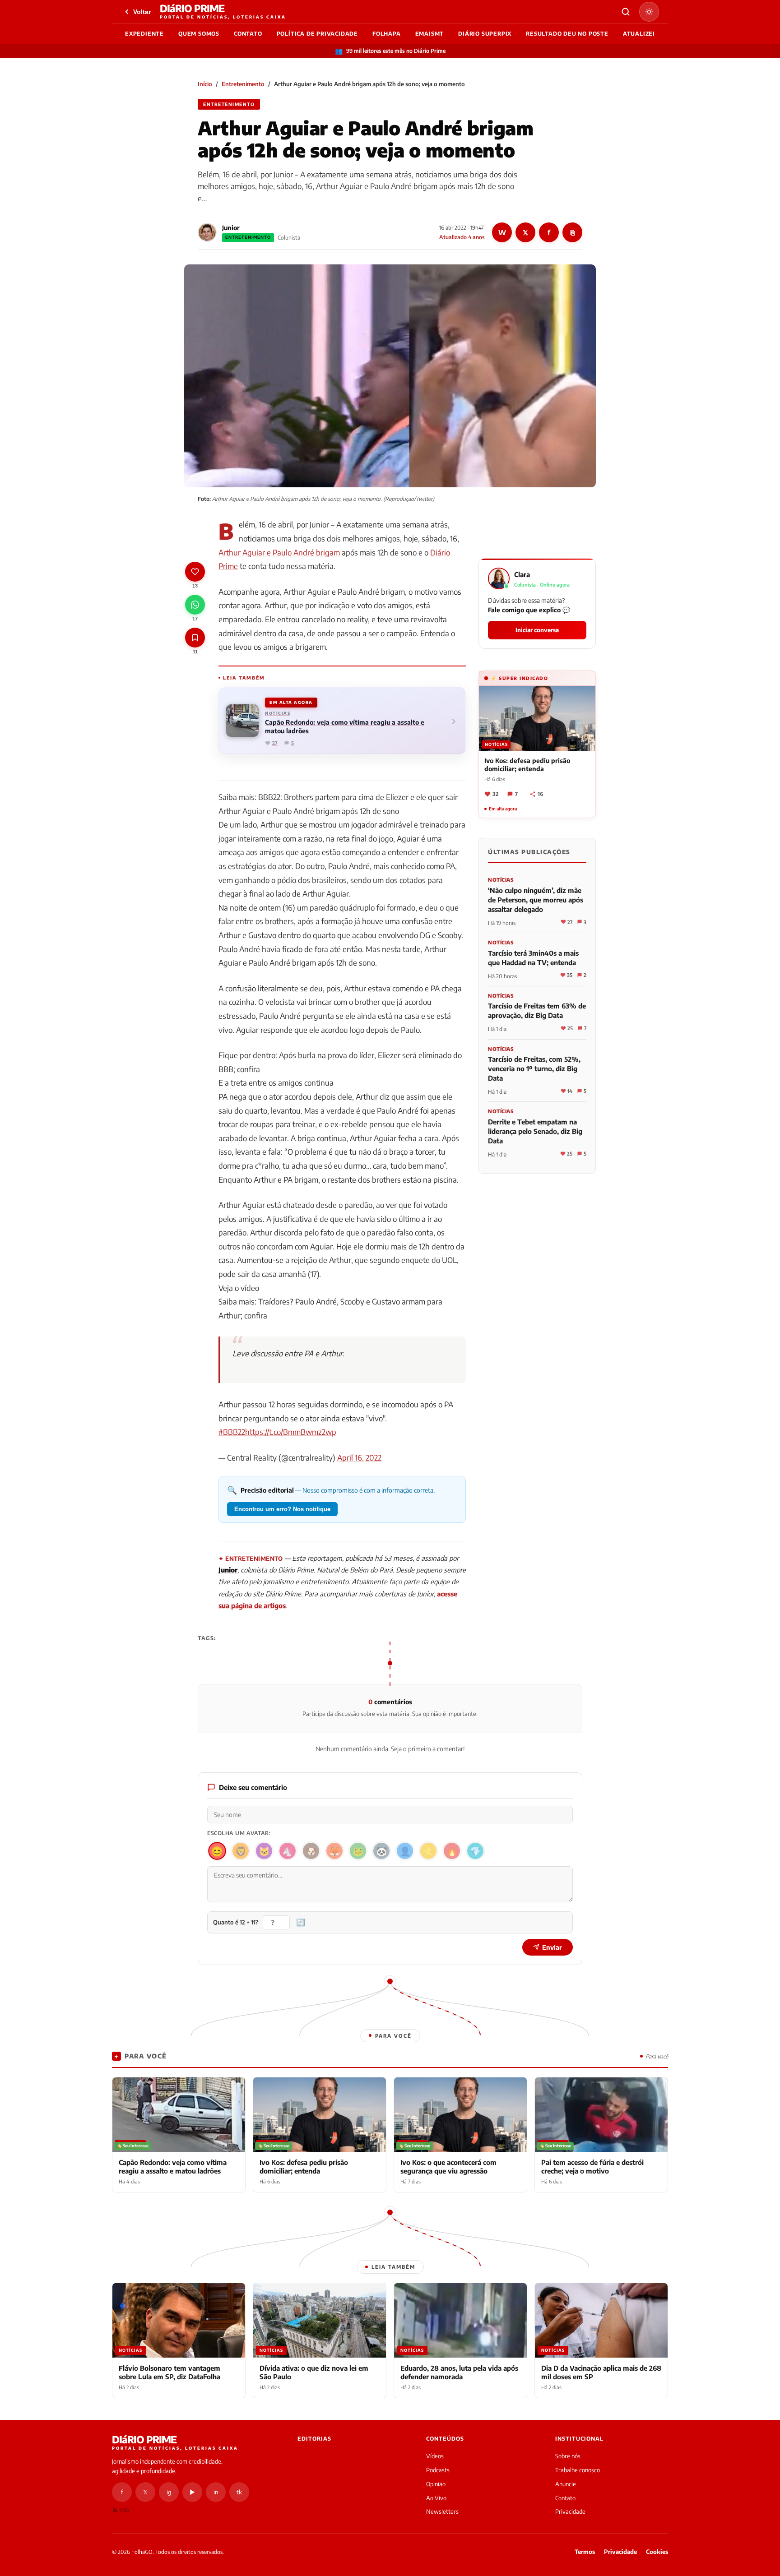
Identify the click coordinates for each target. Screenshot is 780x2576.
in (216, 2492)
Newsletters (442, 2511)
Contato (248, 34)
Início (205, 84)
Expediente (144, 34)
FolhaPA (387, 34)
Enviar (552, 1947)
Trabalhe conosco (578, 2470)
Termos (585, 2552)
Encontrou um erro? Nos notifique (282, 1509)
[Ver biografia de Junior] (207, 232)
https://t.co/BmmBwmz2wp (291, 1432)
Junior (231, 228)
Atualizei (639, 34)
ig (169, 2492)
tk (239, 2492)
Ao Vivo (436, 2498)
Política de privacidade (317, 34)
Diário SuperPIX (485, 34)
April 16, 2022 (359, 1457)
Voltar (142, 12)
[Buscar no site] (626, 12)
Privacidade (570, 2511)
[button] (537, 604)
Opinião (436, 2484)
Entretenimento (243, 84)
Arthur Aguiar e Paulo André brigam (279, 552)
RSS (125, 2510)
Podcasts (438, 2470)
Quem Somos (199, 34)
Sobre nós (568, 2456)
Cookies (657, 2552)
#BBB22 (232, 1432)
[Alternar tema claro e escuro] (649, 12)
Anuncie (566, 2484)
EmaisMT (430, 34)
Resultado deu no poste (567, 34)
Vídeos (435, 2456)
